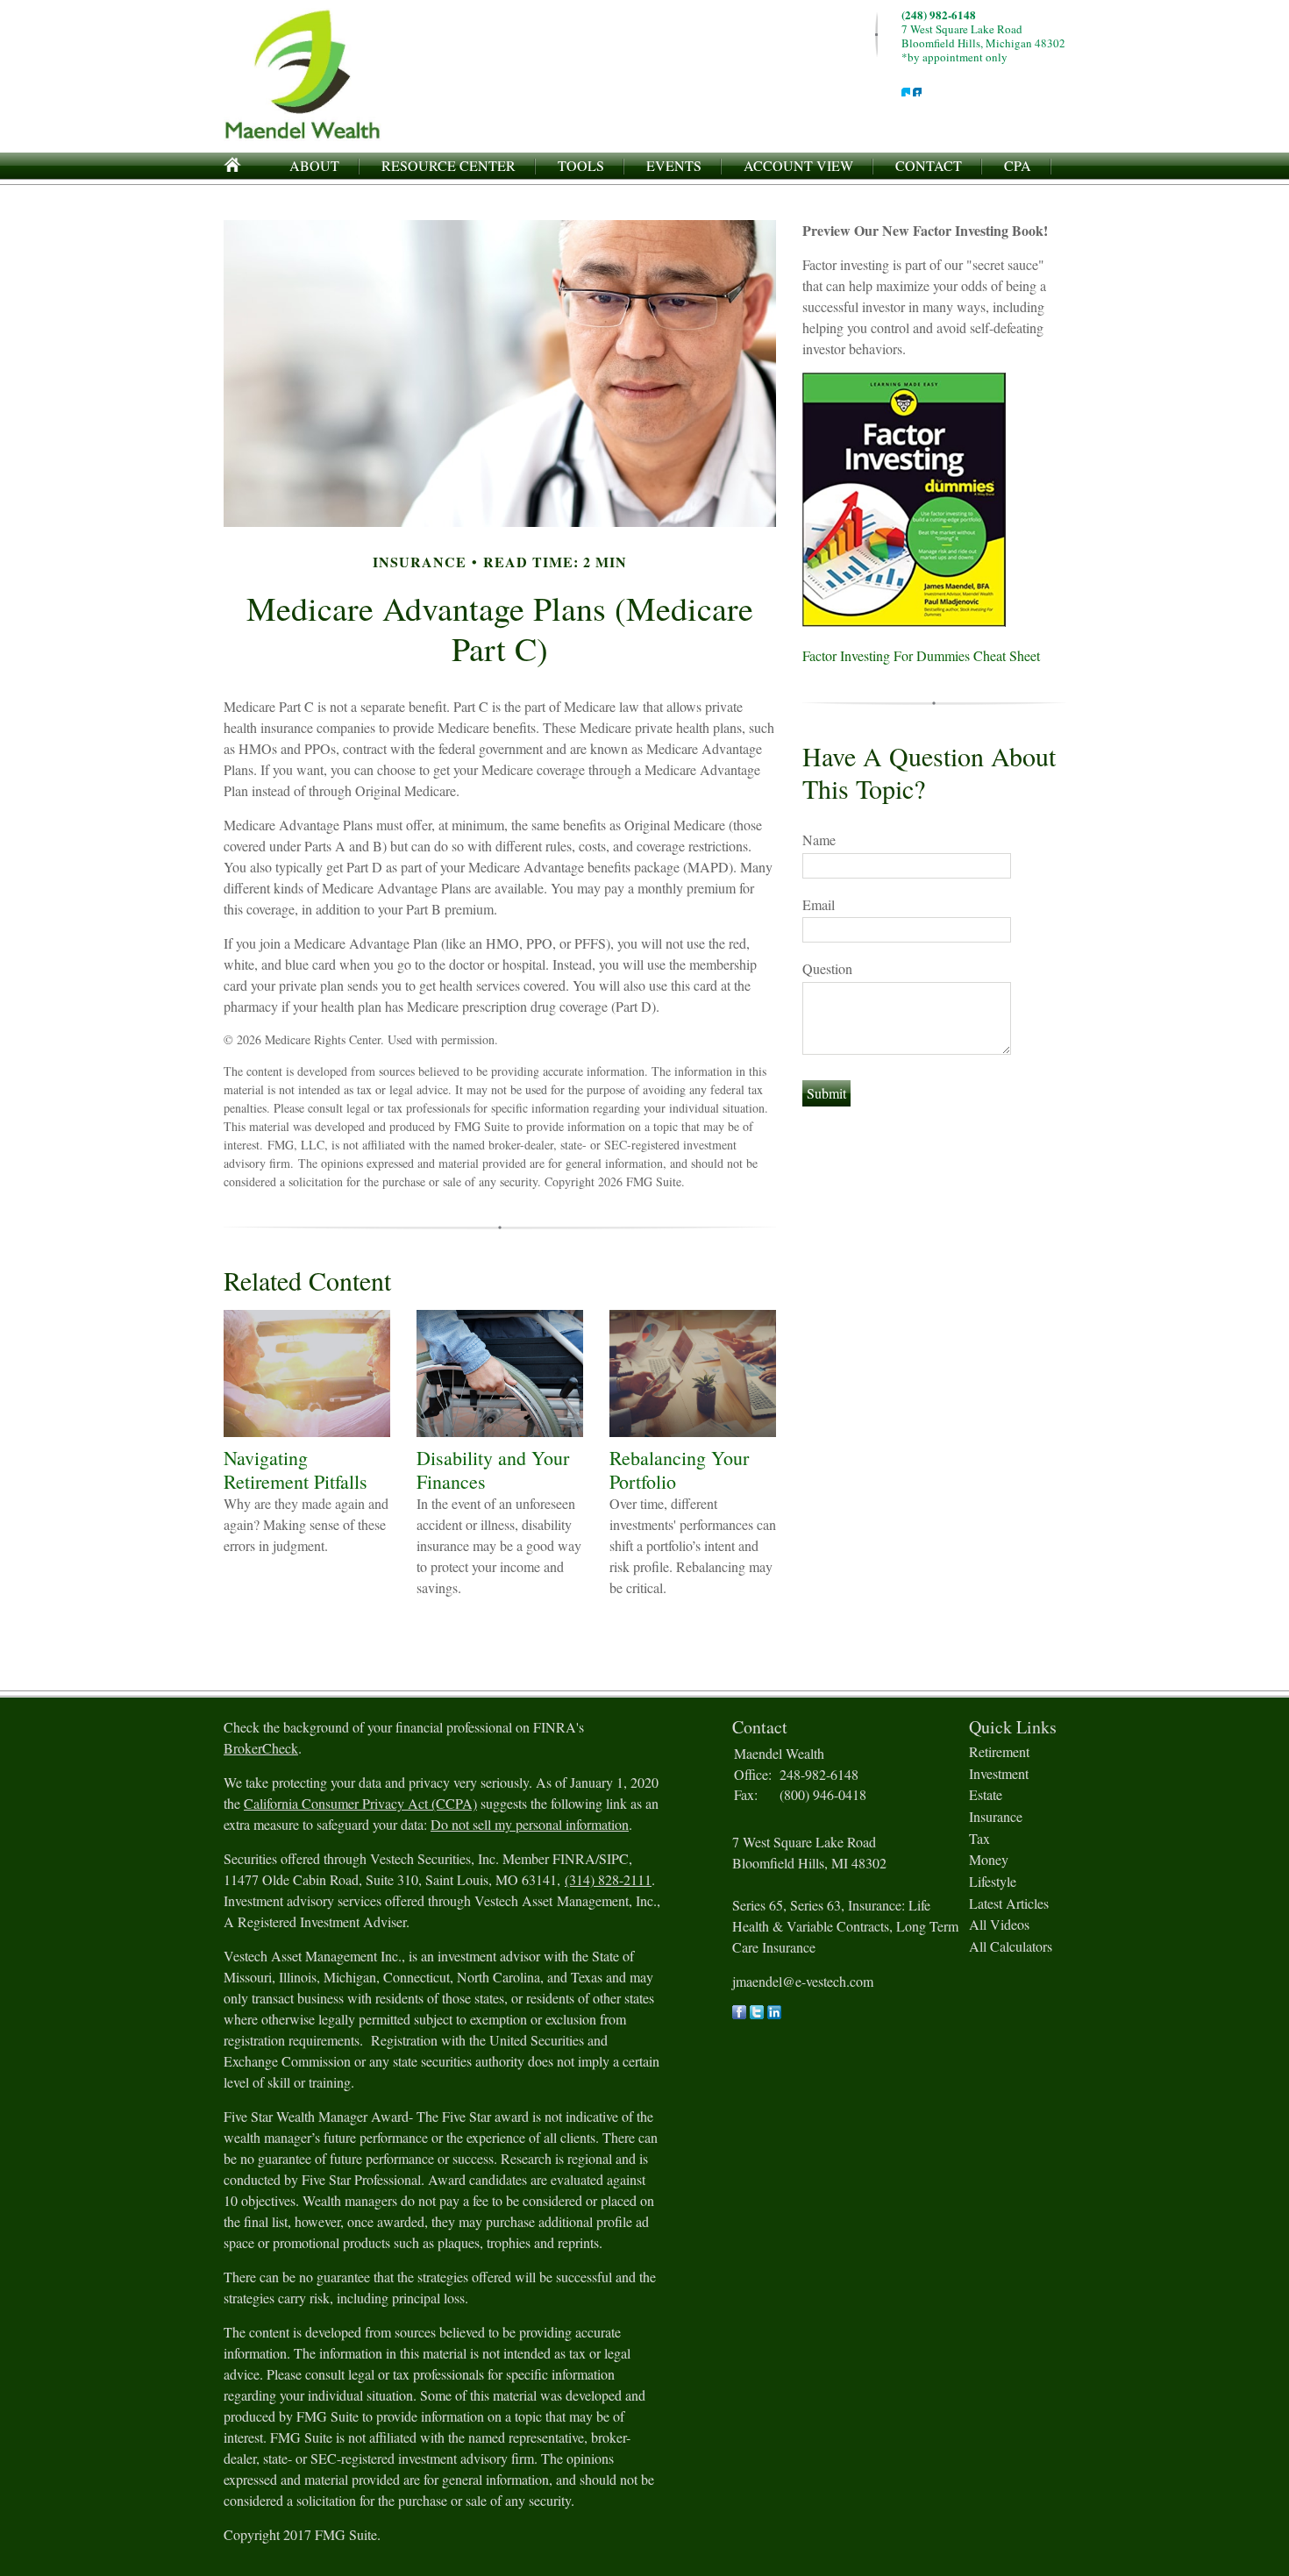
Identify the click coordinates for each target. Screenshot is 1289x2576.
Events (674, 165)
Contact (929, 165)
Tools (581, 165)
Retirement (999, 1751)
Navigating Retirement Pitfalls (296, 1469)
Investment (999, 1773)
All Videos (999, 1924)
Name (819, 840)
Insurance (996, 1816)
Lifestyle (993, 1881)
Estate (986, 1794)
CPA (1018, 165)
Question (827, 968)
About (314, 165)
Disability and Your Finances (493, 1469)
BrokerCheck (261, 1748)
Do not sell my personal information (530, 1824)
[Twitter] (757, 2014)
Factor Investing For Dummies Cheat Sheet (921, 655)
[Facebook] (739, 2014)
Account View (798, 165)
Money (989, 1859)
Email (819, 904)
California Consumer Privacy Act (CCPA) (360, 1803)
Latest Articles (1009, 1903)
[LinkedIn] (774, 2014)
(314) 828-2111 (608, 1879)
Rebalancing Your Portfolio (679, 1469)
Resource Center (449, 165)
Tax (979, 1838)
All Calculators (1011, 1946)
